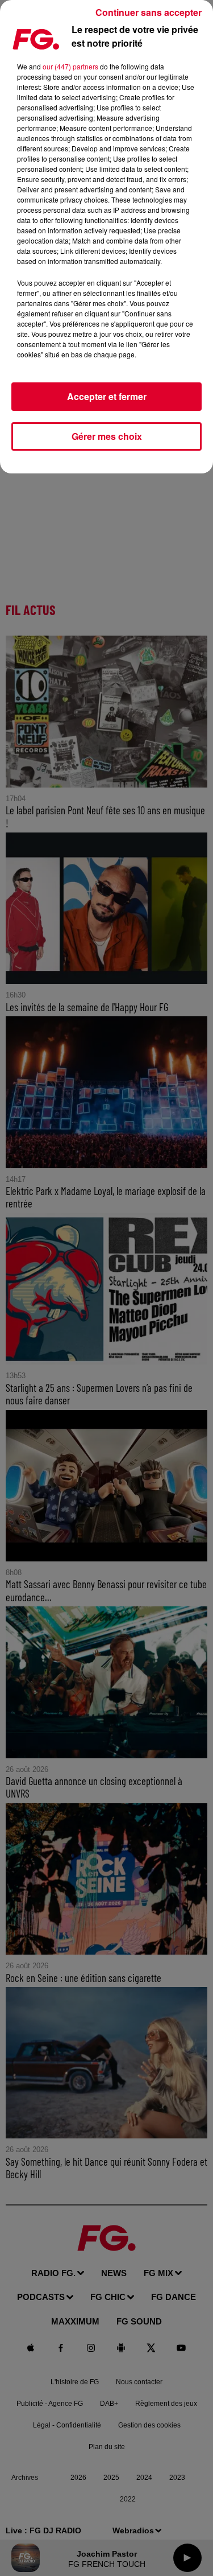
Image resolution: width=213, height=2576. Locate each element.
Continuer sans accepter (149, 12)
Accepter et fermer (107, 396)
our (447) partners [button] (70, 66)
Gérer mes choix (107, 436)
